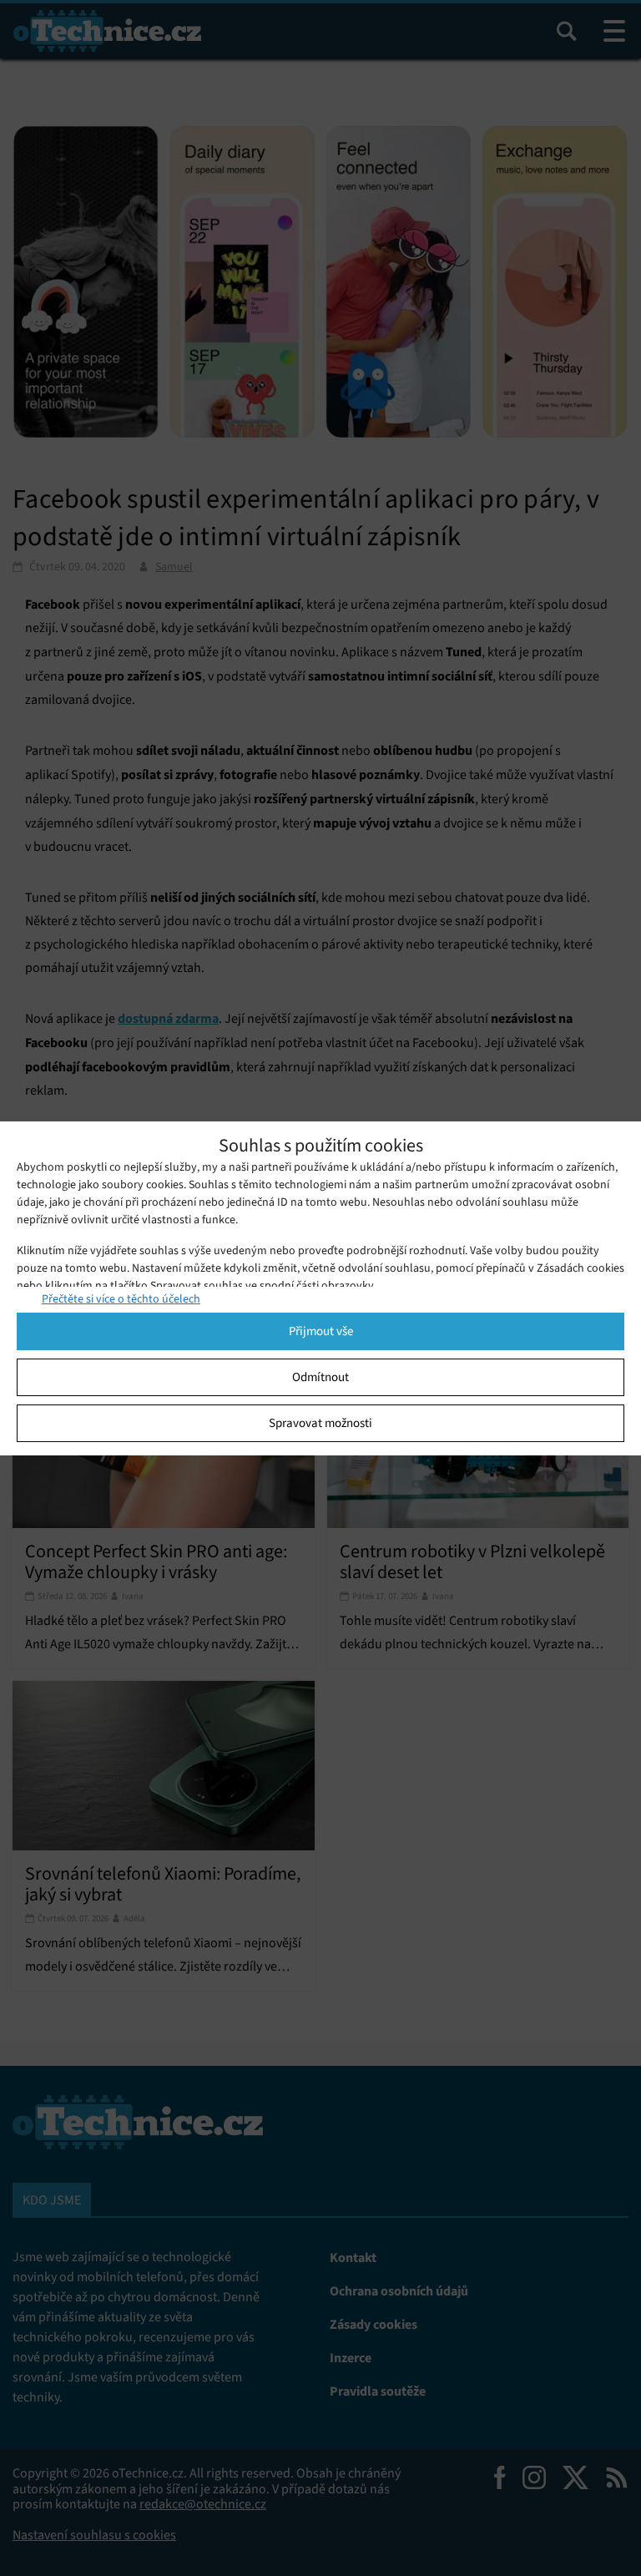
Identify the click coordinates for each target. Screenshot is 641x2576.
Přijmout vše (321, 1331)
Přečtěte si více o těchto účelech (121, 1299)
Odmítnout (320, 1377)
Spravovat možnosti (320, 1423)
